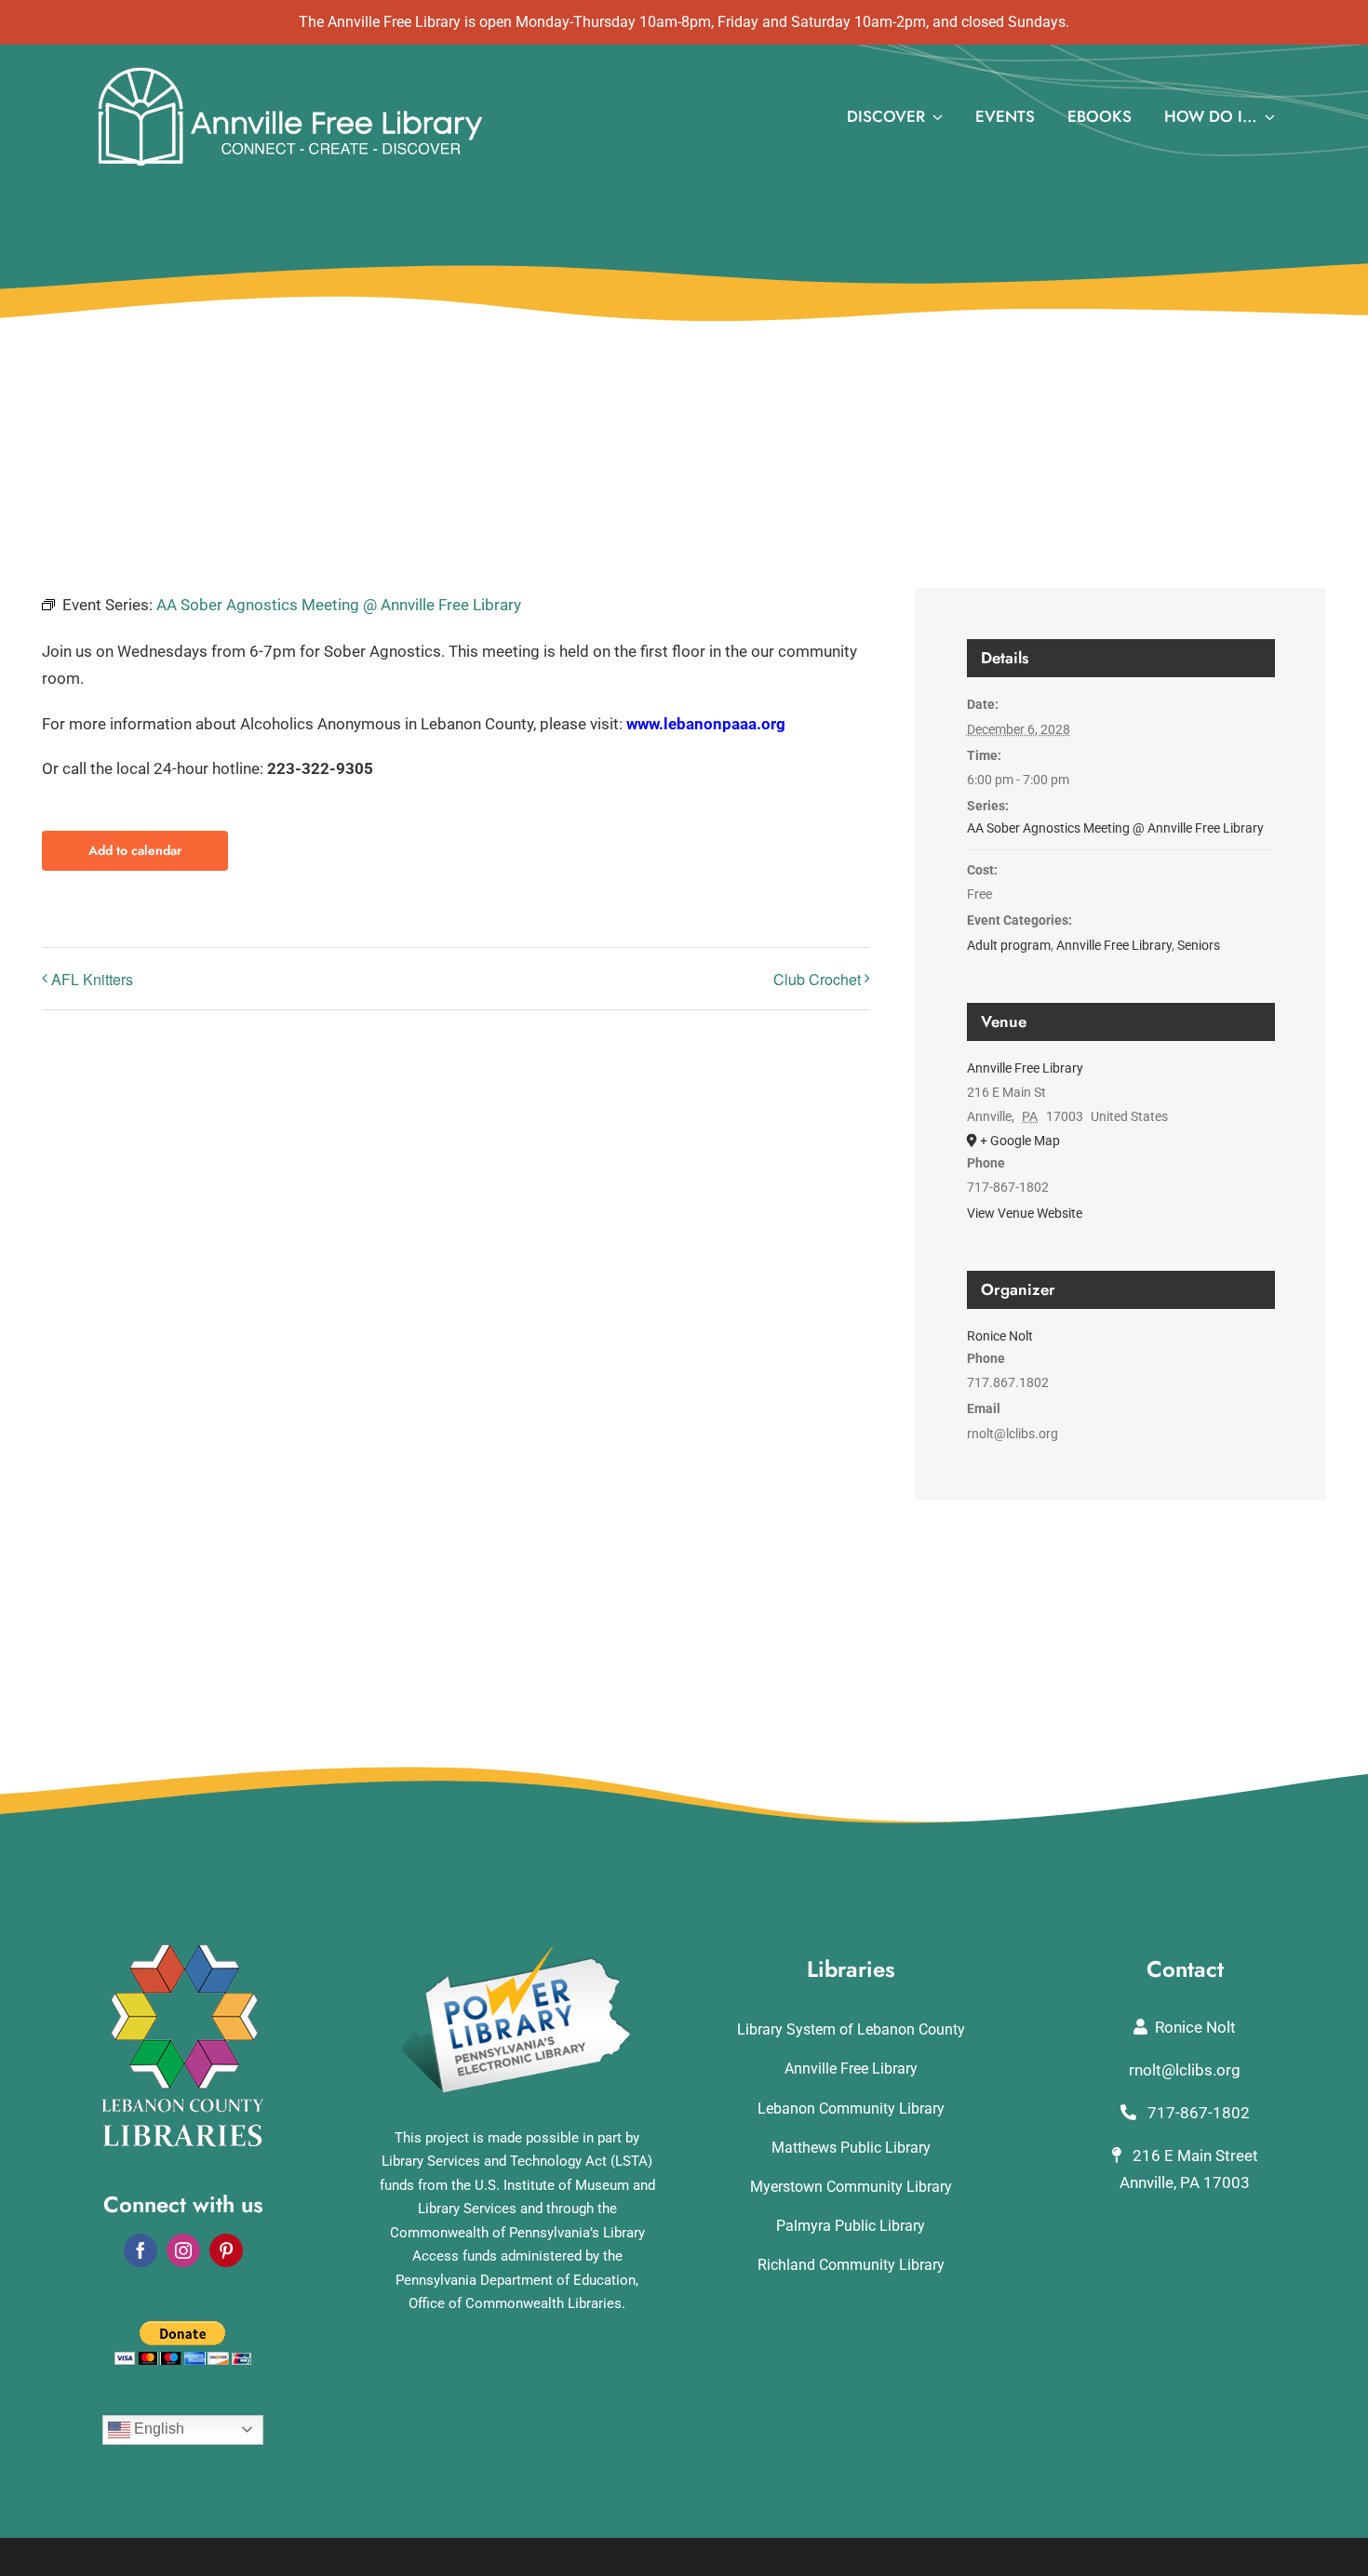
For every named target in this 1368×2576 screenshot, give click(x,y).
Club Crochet (817, 979)
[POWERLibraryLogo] (517, 1952)
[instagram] (183, 2250)
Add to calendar (135, 851)
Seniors (1199, 945)
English (157, 2429)
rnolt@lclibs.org (1185, 2070)
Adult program (1009, 945)
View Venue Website (1025, 1213)
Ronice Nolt (1000, 1336)
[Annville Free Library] (290, 71)
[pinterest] (226, 2250)
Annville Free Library (1114, 945)
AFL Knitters (92, 979)
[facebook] (141, 2250)
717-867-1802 (1197, 2113)
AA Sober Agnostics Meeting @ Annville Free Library (1115, 828)
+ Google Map (1020, 1141)
